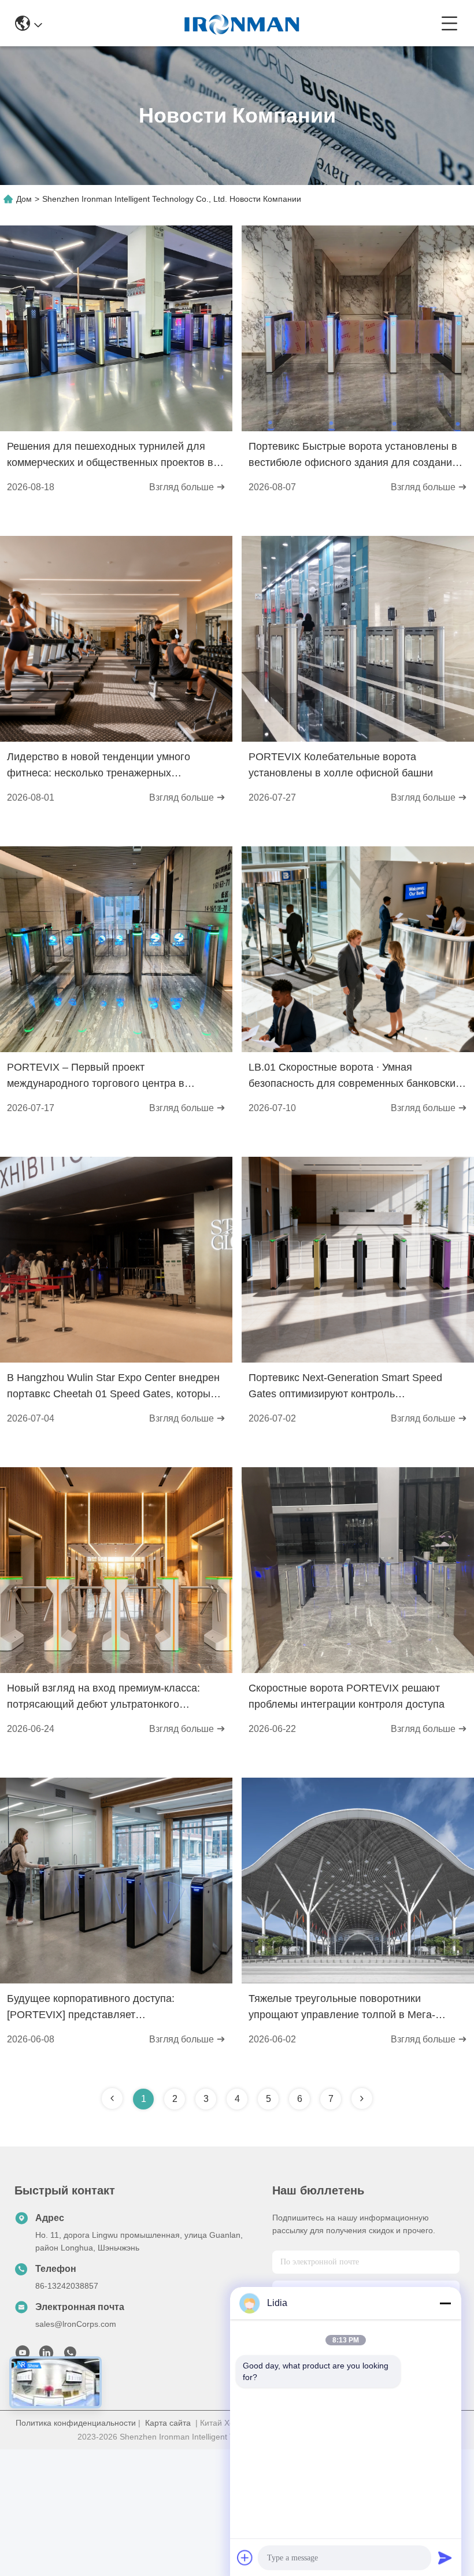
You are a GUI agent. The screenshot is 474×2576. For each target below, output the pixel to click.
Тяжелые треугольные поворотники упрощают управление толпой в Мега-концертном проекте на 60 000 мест (342, 2008)
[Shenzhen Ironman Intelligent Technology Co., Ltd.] (242, 23)
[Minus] (445, 2303)
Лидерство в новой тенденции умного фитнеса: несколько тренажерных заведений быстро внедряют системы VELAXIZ (99, 766)
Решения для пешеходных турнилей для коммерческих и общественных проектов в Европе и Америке (110, 456)
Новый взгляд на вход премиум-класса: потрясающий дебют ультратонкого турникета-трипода (103, 1697)
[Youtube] (23, 2356)
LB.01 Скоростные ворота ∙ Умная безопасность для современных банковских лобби (355, 1076)
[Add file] (245, 2558)
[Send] (445, 2558)
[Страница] (362, 2098)
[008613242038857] (70, 2356)
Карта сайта (168, 2423)
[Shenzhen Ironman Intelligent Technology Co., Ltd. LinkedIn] (46, 2356)
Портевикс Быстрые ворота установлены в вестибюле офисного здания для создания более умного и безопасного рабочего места (356, 456)
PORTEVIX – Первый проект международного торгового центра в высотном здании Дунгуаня (96, 1076)
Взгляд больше (183, 487)
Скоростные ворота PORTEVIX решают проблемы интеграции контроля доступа (347, 1696)
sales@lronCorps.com (76, 2324)
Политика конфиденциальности (76, 2423)
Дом (24, 199)
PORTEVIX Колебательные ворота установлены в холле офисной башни (341, 765)
